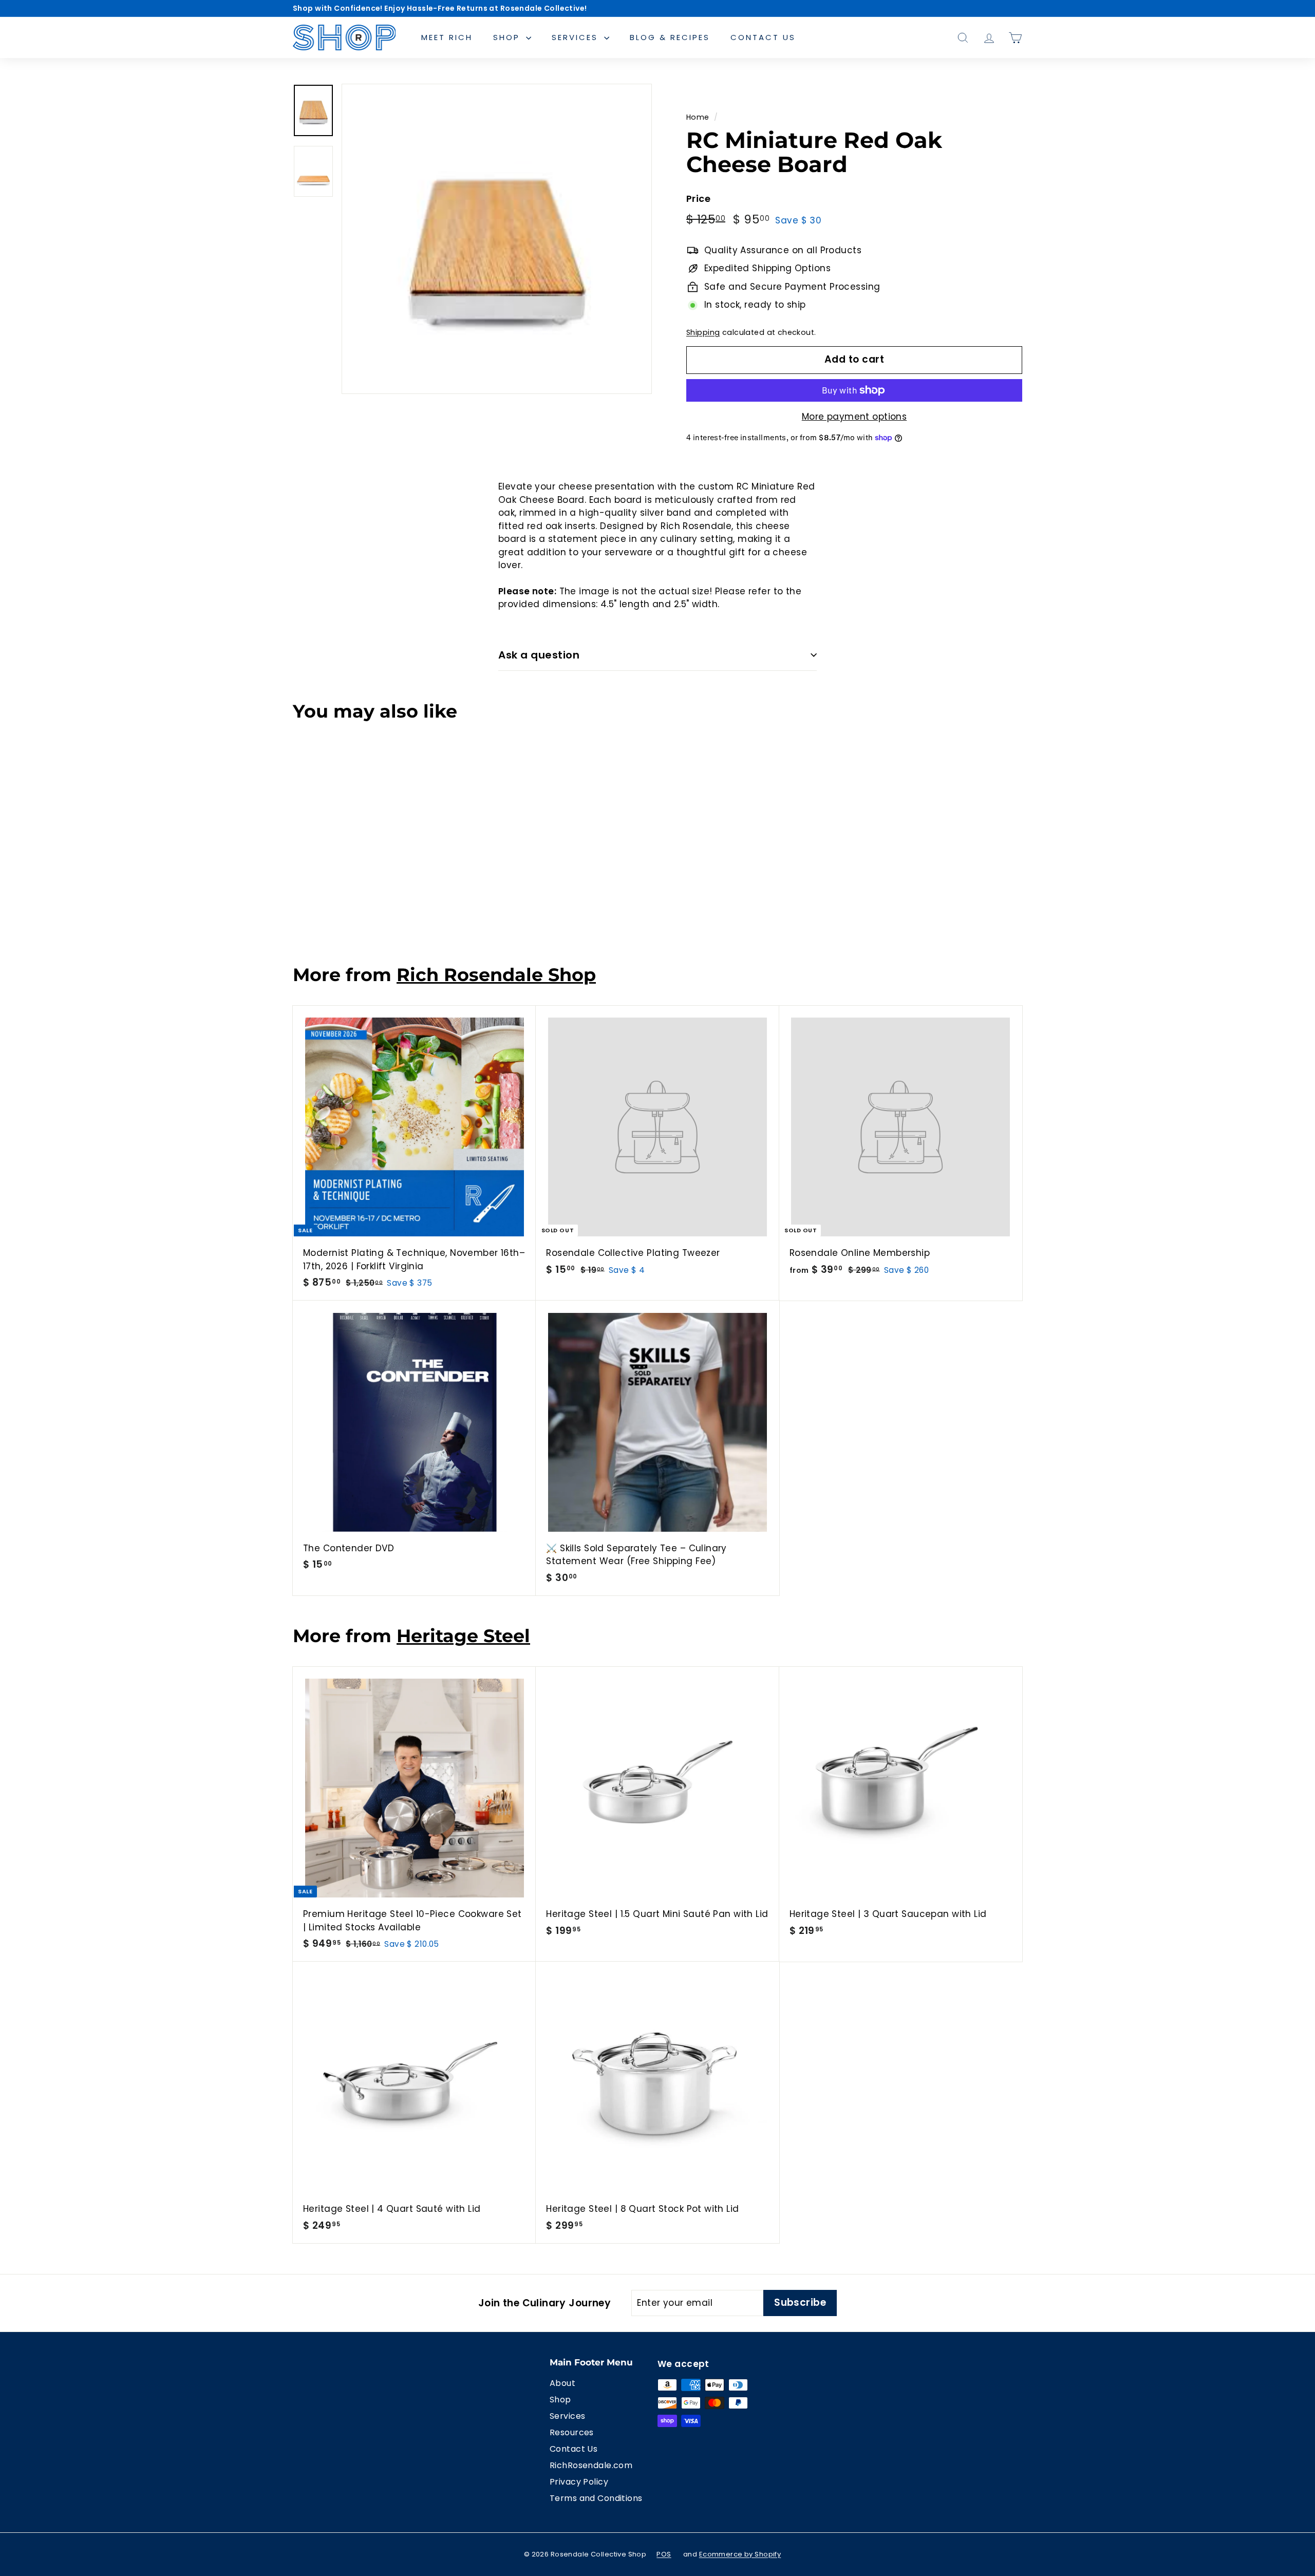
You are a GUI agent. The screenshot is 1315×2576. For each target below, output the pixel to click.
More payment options (854, 417)
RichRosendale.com (591, 2465)
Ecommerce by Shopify (740, 2554)
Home (698, 117)
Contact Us (763, 37)
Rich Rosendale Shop (496, 975)
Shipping (703, 332)
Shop (508, 37)
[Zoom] (497, 239)
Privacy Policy (579, 2482)
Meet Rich (447, 37)
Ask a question (539, 655)
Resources (572, 2432)
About (562, 2383)
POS (664, 2554)
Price (698, 199)
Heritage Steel (463, 1636)
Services (577, 37)
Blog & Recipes (670, 37)
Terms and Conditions (596, 2498)
